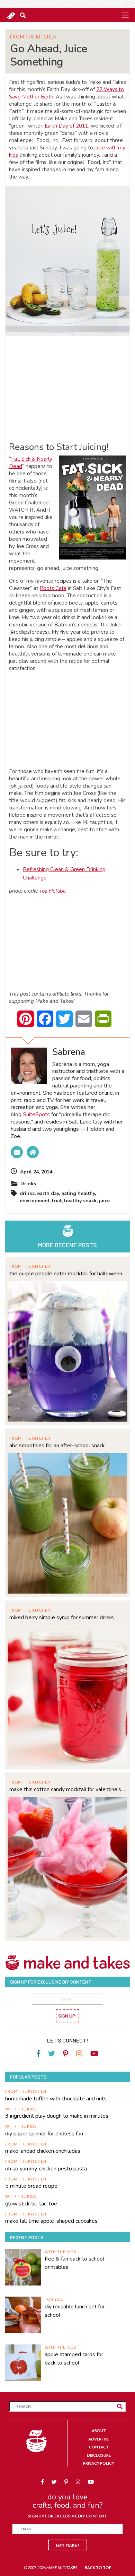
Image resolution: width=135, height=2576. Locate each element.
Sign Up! (67, 2016)
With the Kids (21, 2109)
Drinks (28, 1184)
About (99, 2431)
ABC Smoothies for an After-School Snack (57, 1446)
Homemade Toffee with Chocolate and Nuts (56, 2099)
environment (35, 1201)
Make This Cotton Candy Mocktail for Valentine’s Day (67, 1789)
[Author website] (33, 1152)
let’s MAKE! (68, 2545)
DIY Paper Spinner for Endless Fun (44, 2134)
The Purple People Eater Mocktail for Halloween (66, 1274)
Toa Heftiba (52, 891)
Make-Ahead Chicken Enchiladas (43, 2151)
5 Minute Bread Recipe (31, 2186)
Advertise (99, 2439)
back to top (98, 2568)
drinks (27, 1193)
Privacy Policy (99, 2463)
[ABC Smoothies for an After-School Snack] (67, 1523)
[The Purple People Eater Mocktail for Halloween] (67, 1351)
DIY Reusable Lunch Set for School (75, 2311)
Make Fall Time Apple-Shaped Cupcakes (51, 2221)
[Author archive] (17, 1152)
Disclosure (99, 2455)
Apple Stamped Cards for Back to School (74, 2359)
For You (54, 2299)
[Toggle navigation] (125, 15)
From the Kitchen (33, 37)
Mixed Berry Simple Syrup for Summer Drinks (62, 1617)
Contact (99, 2447)
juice (104, 1201)
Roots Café (53, 588)
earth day (48, 1193)
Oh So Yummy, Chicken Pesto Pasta (46, 2169)
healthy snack (80, 1201)
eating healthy (78, 1193)
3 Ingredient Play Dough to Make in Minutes (57, 2116)
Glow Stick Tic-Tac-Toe (31, 2204)
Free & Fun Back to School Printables (74, 2263)
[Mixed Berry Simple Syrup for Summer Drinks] (67, 1695)
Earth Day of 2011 (66, 126)
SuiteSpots (36, 1114)
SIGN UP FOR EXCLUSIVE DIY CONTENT (67, 2516)
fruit (57, 1201)
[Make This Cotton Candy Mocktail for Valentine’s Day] (67, 1867)
